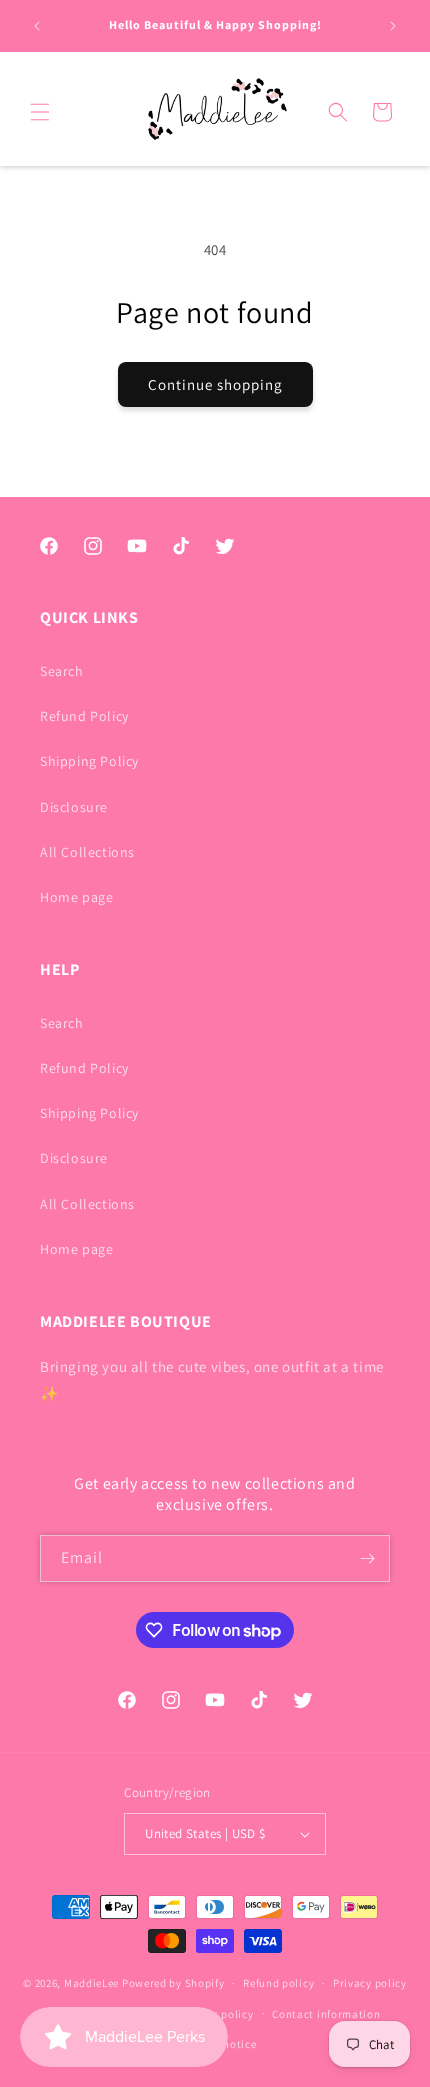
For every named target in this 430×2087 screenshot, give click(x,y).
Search (62, 671)
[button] (40, 112)
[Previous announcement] (37, 26)
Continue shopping (215, 384)
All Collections (87, 852)
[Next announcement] (393, 26)
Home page (76, 897)
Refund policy (278, 1983)
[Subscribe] (367, 1558)
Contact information (326, 2014)
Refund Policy (84, 716)
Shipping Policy (89, 761)
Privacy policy (370, 1983)
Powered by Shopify (173, 1983)
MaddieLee (91, 1983)
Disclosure (74, 807)
